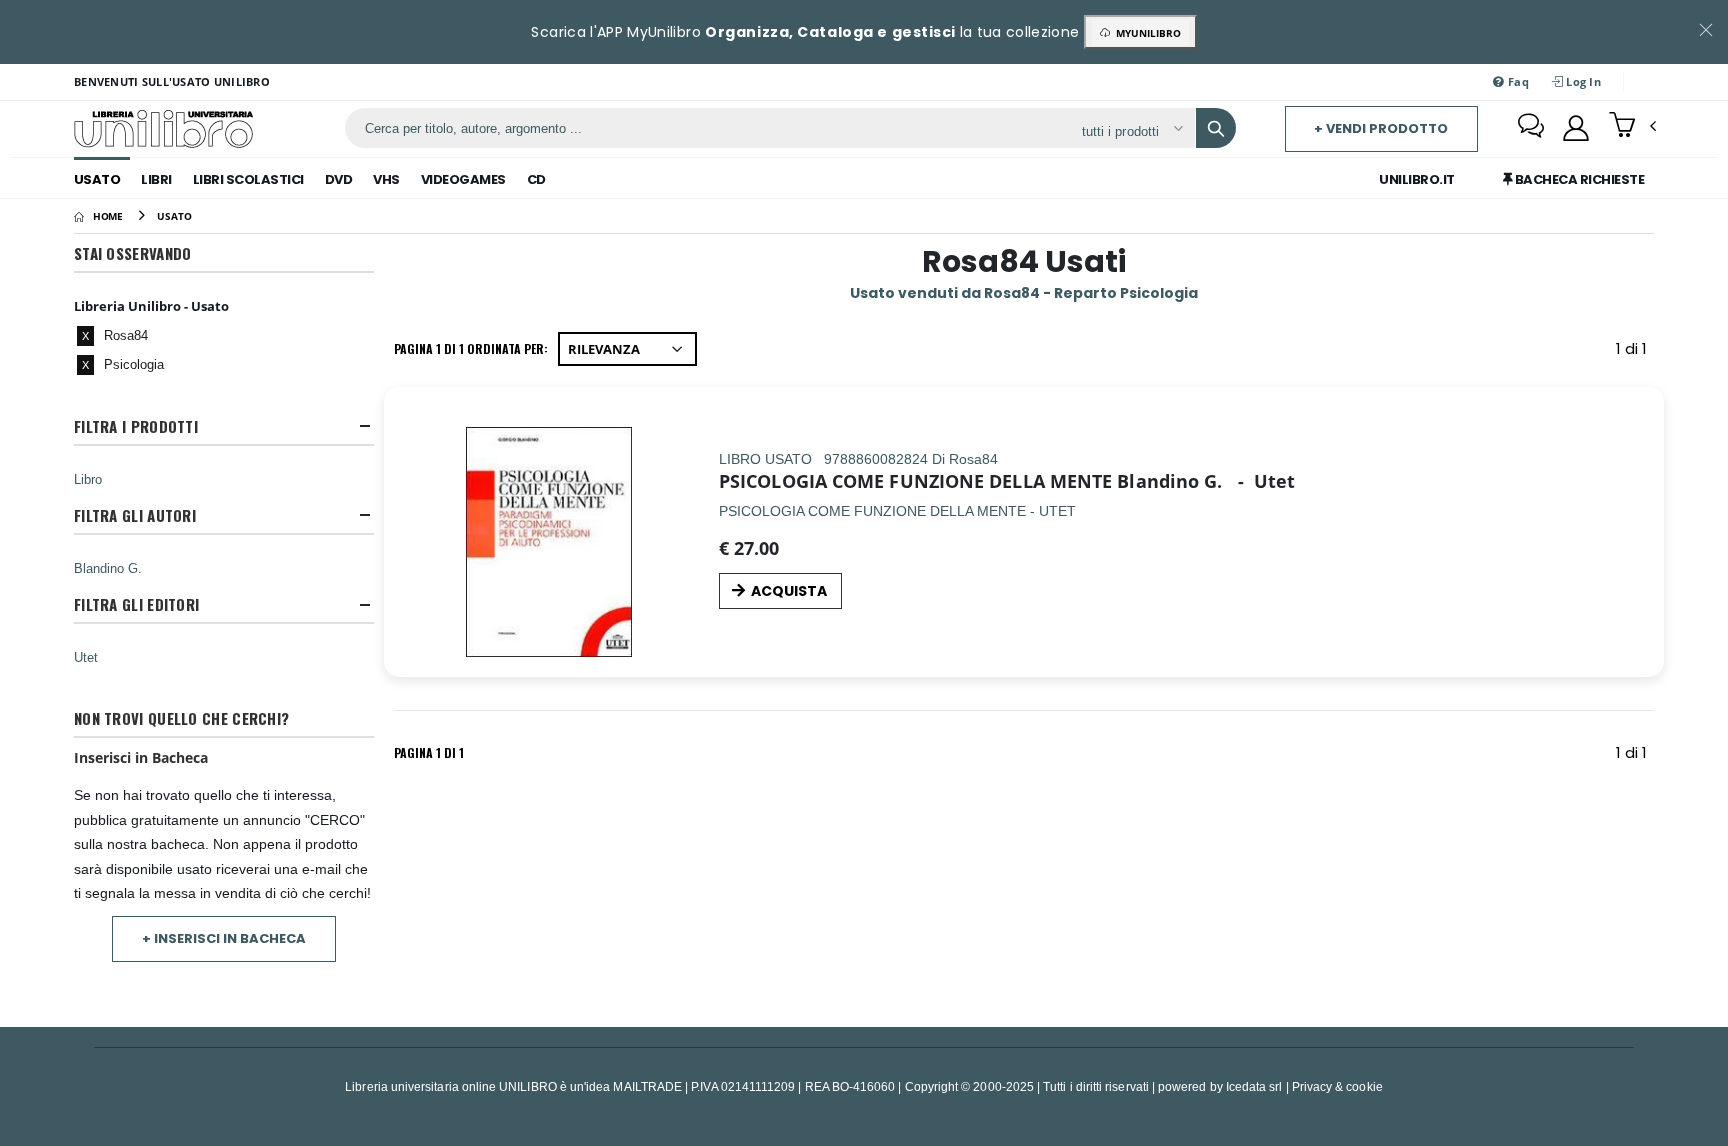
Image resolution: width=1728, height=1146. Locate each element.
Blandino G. (108, 568)
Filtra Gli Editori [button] (136, 604)
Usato (97, 179)
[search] (1216, 128)
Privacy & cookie (1337, 1086)
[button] (1632, 127)
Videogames (463, 179)
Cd (536, 179)
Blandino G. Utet (1206, 481)
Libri (156, 179)
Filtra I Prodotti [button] (136, 426)
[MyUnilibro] (1576, 128)
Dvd (339, 179)
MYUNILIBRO (1145, 33)
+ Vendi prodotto (1381, 128)
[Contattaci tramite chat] (1531, 128)
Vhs (386, 179)
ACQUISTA (789, 591)
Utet (86, 657)
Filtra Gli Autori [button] (135, 515)
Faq (1517, 81)
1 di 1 (1635, 352)
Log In (1582, 81)
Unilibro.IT (1417, 179)
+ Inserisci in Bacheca (224, 938)
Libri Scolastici (248, 179)
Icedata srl (1254, 1086)
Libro (88, 479)
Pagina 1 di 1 (429, 752)
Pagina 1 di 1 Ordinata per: (471, 348)
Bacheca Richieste (1578, 179)
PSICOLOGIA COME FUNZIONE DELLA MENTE (915, 481)
